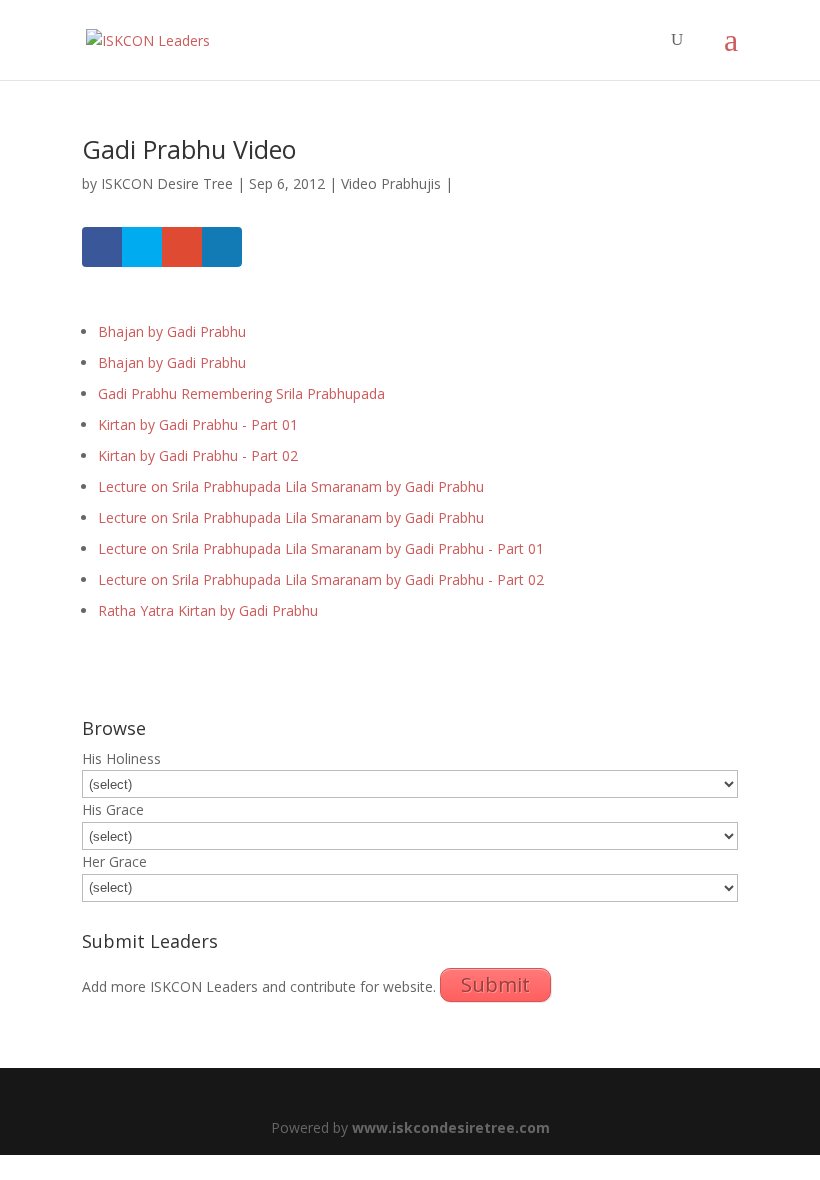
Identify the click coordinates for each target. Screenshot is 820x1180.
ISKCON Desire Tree (167, 183)
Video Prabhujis (391, 183)
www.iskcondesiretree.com (451, 1127)
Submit (495, 984)
